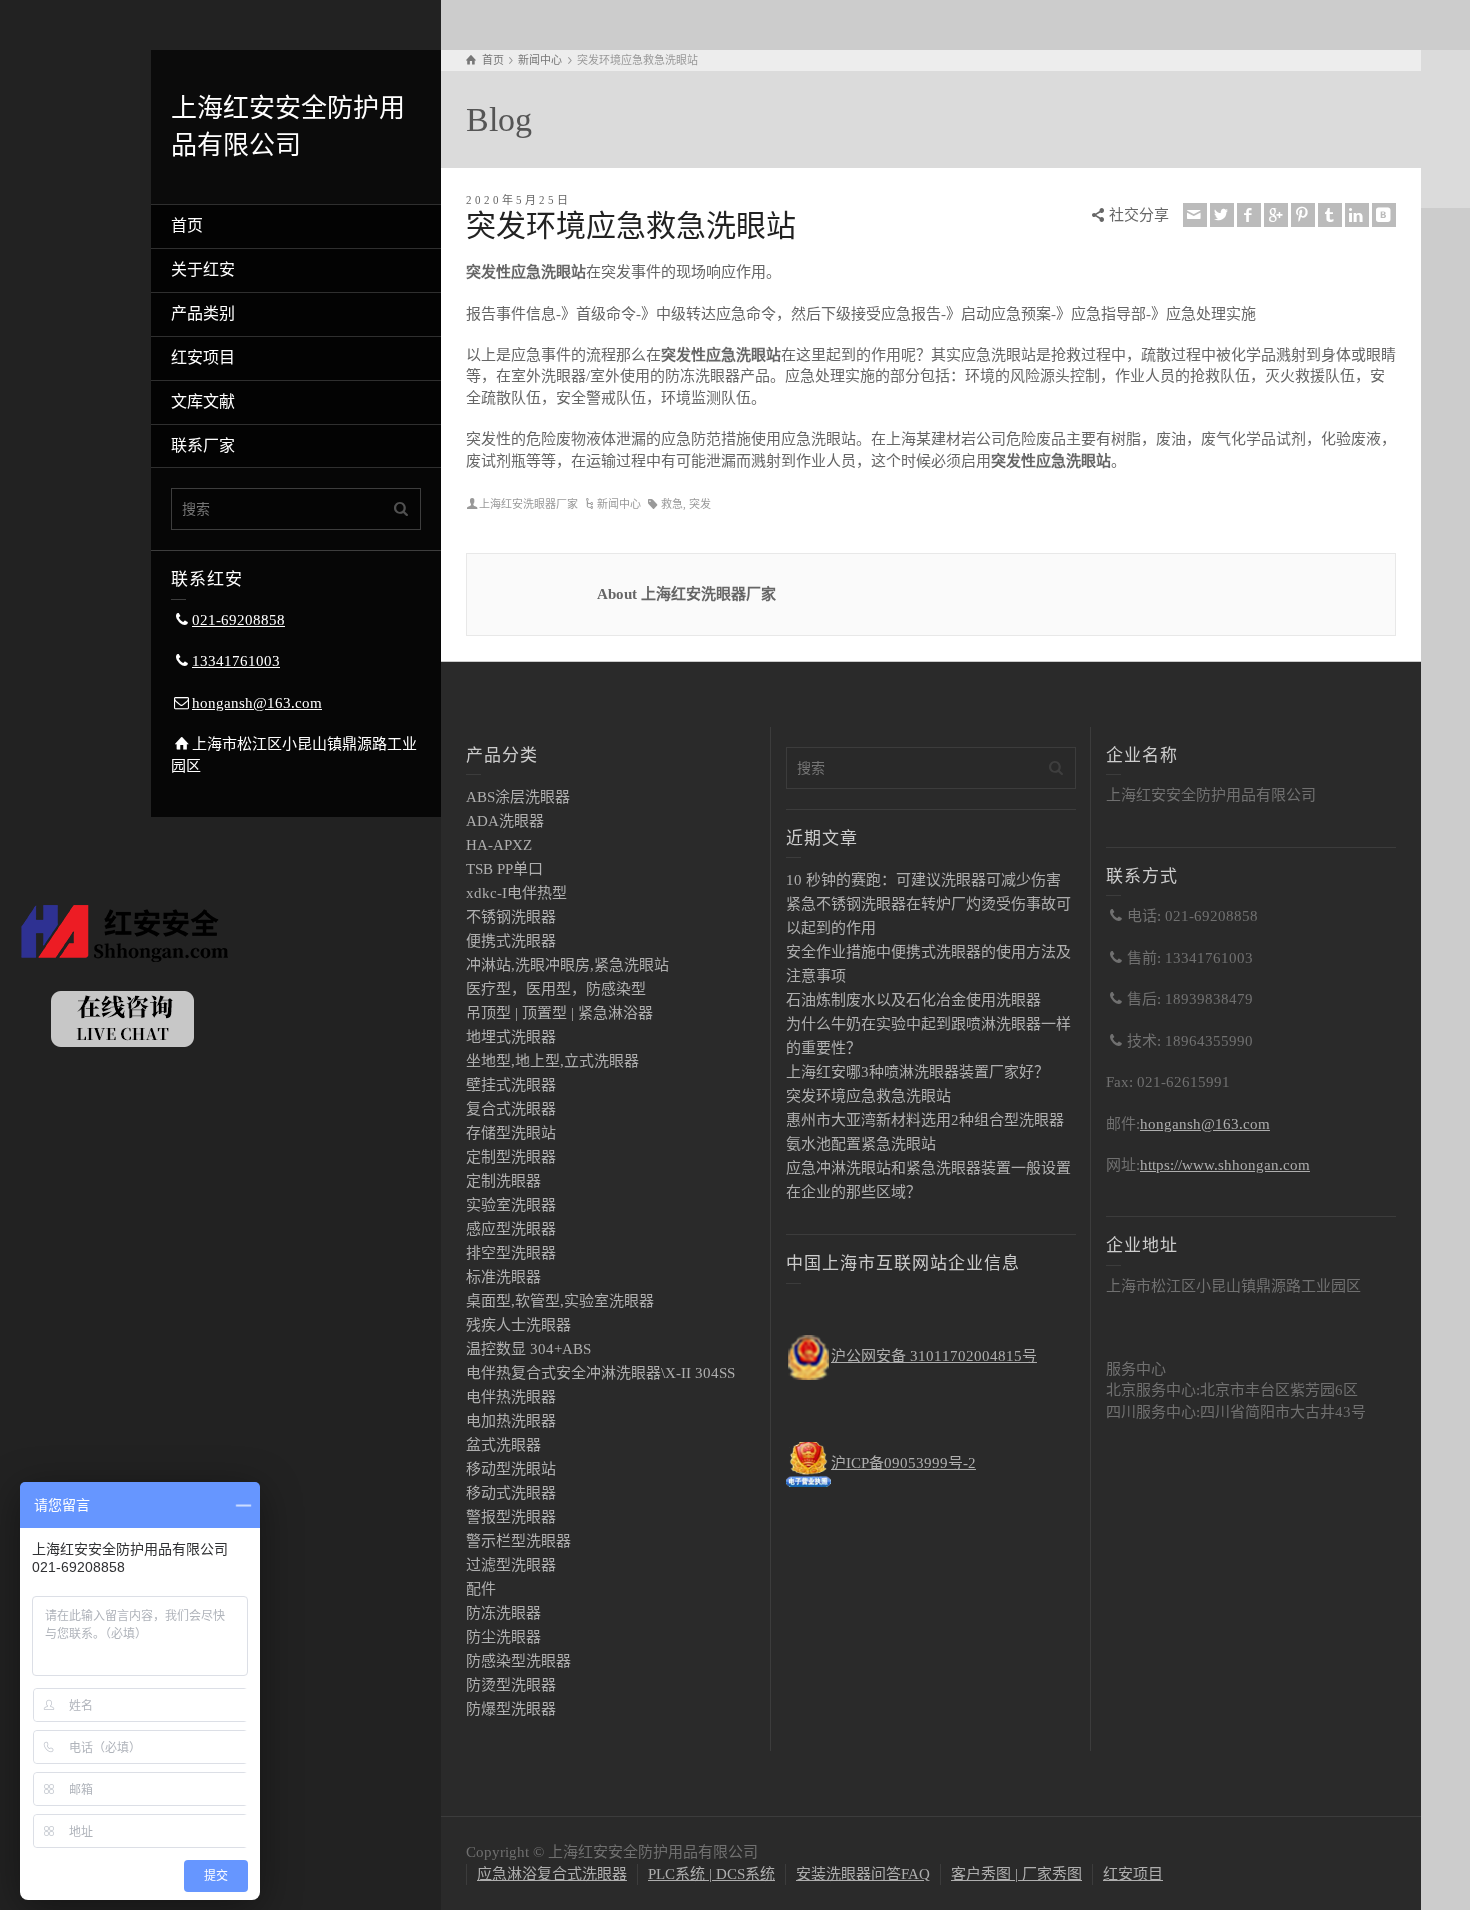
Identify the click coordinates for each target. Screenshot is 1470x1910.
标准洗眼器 (503, 1277)
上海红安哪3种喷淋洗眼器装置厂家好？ (917, 1072)
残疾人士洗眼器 (518, 1325)
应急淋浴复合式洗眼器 (552, 1874)
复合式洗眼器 (511, 1109)
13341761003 (236, 661)
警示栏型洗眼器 (518, 1541)
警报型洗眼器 (511, 1517)
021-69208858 (238, 620)
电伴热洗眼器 (511, 1397)
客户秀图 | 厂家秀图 (1016, 1874)
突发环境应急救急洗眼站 (868, 1096)
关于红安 (203, 269)
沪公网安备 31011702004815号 (934, 1356)
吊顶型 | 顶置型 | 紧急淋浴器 (559, 1013)
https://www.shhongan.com (1225, 1165)
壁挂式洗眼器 (511, 1085)
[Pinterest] (1303, 215)
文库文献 (203, 401)
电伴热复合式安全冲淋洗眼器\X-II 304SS (600, 1373)
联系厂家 (203, 445)
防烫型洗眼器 (511, 1685)
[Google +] (1276, 215)
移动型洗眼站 (511, 1469)
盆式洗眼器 (503, 1445)
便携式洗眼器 (511, 941)
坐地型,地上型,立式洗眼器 (552, 1061)
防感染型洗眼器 (518, 1661)
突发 (700, 504)
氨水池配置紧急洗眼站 (861, 1144)
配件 (481, 1589)
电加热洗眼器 (511, 1421)
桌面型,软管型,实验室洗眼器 (560, 1301)
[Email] (1195, 215)
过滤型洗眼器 (511, 1565)
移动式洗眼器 (511, 1493)
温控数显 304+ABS (528, 1349)
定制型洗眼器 (511, 1157)
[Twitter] (1222, 215)
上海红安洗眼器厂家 (528, 504)
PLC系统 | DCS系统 (711, 1874)
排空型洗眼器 (511, 1253)
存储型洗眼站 (511, 1133)
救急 (672, 504)
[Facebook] (1249, 215)
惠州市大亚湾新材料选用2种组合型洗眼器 (925, 1120)
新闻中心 (619, 504)
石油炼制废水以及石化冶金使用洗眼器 (913, 1000)
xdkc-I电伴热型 (516, 893)
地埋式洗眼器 (511, 1037)
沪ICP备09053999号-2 (903, 1463)
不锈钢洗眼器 (511, 917)
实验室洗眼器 (511, 1205)
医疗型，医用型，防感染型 (556, 989)
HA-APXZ (499, 845)
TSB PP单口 (504, 869)
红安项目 (203, 357)
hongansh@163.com (257, 703)
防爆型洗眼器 (511, 1709)
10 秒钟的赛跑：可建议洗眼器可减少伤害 (923, 880)
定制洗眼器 (503, 1181)
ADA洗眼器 (505, 821)
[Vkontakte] (1384, 215)
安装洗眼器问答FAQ (863, 1874)
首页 (187, 225)
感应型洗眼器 (511, 1229)
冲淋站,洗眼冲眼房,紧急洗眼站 (567, 965)
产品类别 (203, 313)
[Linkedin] (1357, 215)
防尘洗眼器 (503, 1637)
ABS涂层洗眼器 (518, 797)
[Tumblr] (1330, 215)
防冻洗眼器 (503, 1613)
